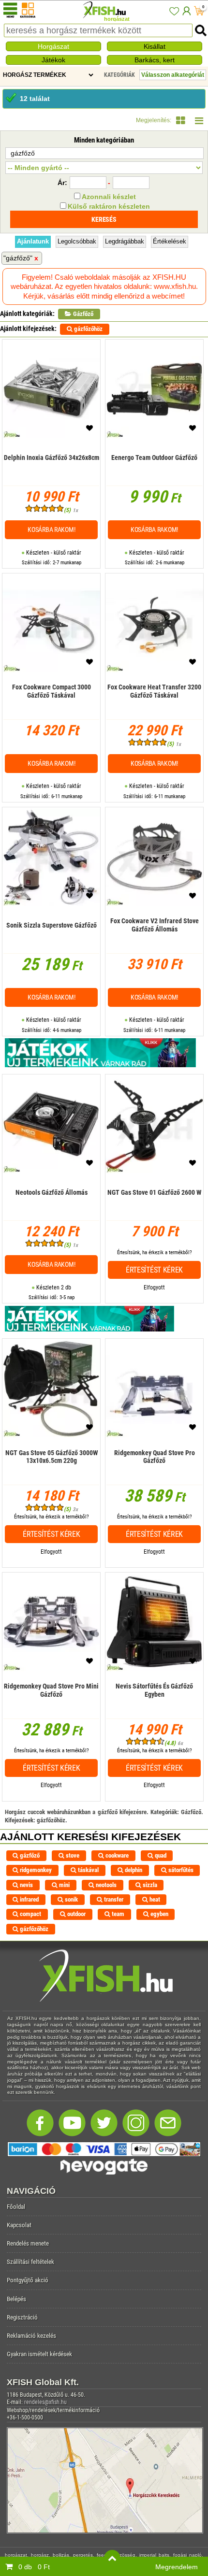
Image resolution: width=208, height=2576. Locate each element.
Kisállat (155, 46)
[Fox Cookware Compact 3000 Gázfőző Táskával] (51, 706)
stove (72, 1855)
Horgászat (53, 46)
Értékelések (170, 241)
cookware (116, 1855)
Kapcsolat (19, 2225)
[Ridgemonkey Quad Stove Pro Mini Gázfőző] (51, 1705)
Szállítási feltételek (30, 2262)
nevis (26, 1885)
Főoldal (16, 2207)
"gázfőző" (18, 258)
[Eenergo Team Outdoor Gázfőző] (154, 472)
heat (154, 1899)
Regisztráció (22, 2317)
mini (64, 1885)
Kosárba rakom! (51, 530)
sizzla (149, 1885)
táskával (88, 1870)
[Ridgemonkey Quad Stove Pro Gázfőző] (154, 1471)
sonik (71, 1899)
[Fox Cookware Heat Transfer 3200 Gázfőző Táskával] (154, 706)
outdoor (76, 1914)
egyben (159, 1914)
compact (30, 1914)
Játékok (53, 60)
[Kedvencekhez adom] (89, 430)
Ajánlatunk (33, 241)
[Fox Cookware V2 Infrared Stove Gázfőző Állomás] (154, 939)
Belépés (16, 2299)
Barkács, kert (155, 60)
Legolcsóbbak (77, 241)
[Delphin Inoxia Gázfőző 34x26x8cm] (52, 472)
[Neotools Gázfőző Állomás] (52, 1207)
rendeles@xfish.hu (45, 2402)
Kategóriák (119, 75)
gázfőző (29, 1855)
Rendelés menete (28, 2243)
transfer (113, 1899)
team (117, 1914)
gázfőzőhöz (88, 329)
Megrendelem (177, 2567)
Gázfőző (82, 314)
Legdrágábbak (125, 241)
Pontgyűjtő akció (28, 2280)
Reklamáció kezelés (31, 2336)
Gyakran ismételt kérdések (39, 2354)
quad (160, 1855)
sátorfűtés (180, 1870)
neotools (105, 1885)
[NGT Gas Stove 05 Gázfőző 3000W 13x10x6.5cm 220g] (51, 1471)
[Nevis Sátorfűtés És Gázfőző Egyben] (154, 1705)
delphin (133, 1870)
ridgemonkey (35, 1870)
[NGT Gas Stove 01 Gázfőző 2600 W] (154, 1207)
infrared (29, 1899)
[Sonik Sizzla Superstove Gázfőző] (52, 939)
